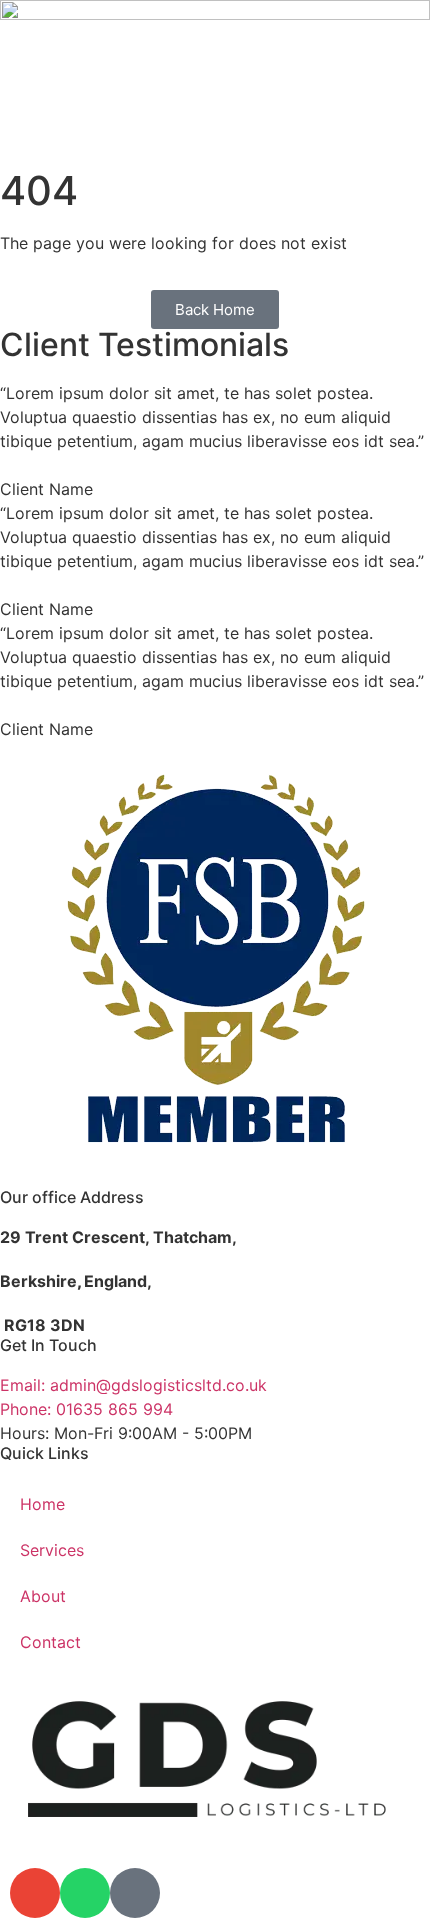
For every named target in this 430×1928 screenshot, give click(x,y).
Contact (50, 1642)
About (43, 1596)
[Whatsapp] (85, 1893)
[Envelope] (35, 1893)
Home (42, 1504)
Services (52, 1550)
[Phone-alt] (135, 1893)
